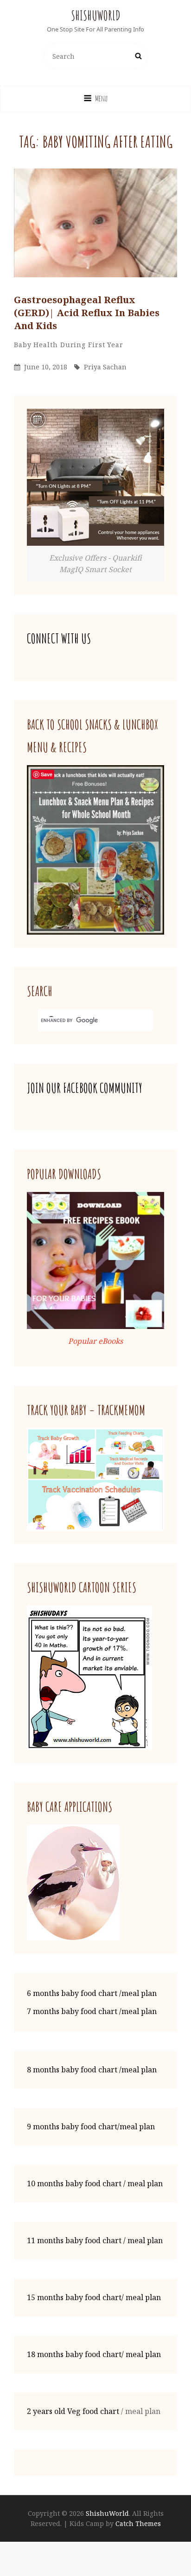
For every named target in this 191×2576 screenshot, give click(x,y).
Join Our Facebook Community (85, 1088)
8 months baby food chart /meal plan (92, 2070)
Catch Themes (138, 2523)
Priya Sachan (105, 367)
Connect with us (59, 639)
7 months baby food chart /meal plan (92, 2011)
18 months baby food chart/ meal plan (94, 2354)
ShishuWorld (96, 16)
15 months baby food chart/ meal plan (94, 2297)
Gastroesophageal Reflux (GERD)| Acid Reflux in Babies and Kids (87, 313)
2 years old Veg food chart (73, 2411)
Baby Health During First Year (69, 345)
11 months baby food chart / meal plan (95, 2240)
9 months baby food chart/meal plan (91, 2127)
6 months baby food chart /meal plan (92, 1993)
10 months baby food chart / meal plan (95, 2183)
